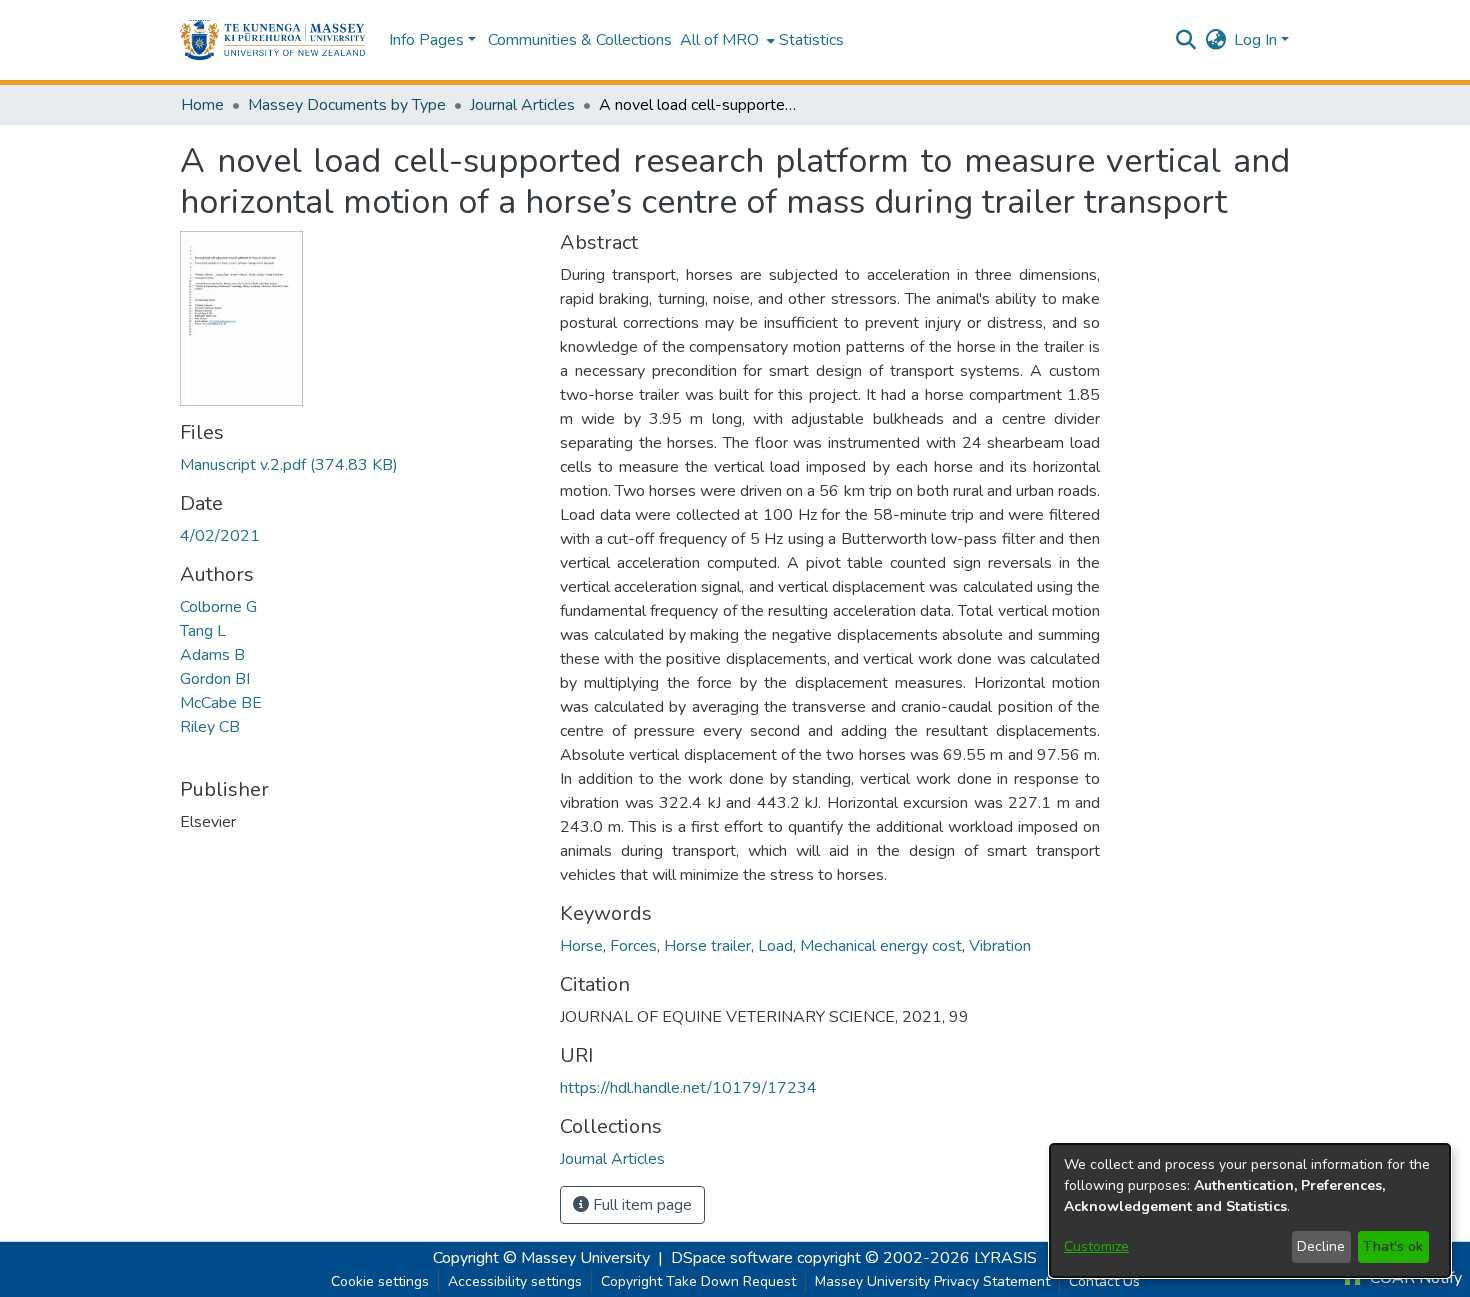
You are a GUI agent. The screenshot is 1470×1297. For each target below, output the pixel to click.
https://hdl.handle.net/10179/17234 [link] (688, 1088)
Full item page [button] (640, 1205)
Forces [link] (633, 946)
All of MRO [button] (719, 40)
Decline (1321, 1246)
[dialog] (1250, 1210)
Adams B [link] (212, 655)
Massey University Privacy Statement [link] (932, 1281)
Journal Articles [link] (522, 105)
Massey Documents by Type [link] (347, 105)
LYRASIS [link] (1005, 1258)
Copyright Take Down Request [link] (698, 1281)
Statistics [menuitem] (811, 40)
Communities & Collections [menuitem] (580, 40)
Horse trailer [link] (707, 946)
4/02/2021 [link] (220, 536)
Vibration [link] (1000, 946)
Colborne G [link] (218, 607)
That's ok (1393, 1246)
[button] (272, 40)
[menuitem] (725, 40)
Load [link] (775, 946)
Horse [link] (581, 946)
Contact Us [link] (1104, 1281)
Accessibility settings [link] (515, 1281)
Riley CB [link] (210, 727)
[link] (289, 465)
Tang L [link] (203, 631)
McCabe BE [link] (221, 703)
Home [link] (202, 105)
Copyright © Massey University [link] (541, 1258)
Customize (1096, 1246)
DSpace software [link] (732, 1258)
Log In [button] (1257, 40)
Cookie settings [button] (380, 1281)
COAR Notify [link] (1414, 1278)
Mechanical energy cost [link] (881, 946)
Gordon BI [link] (215, 679)
